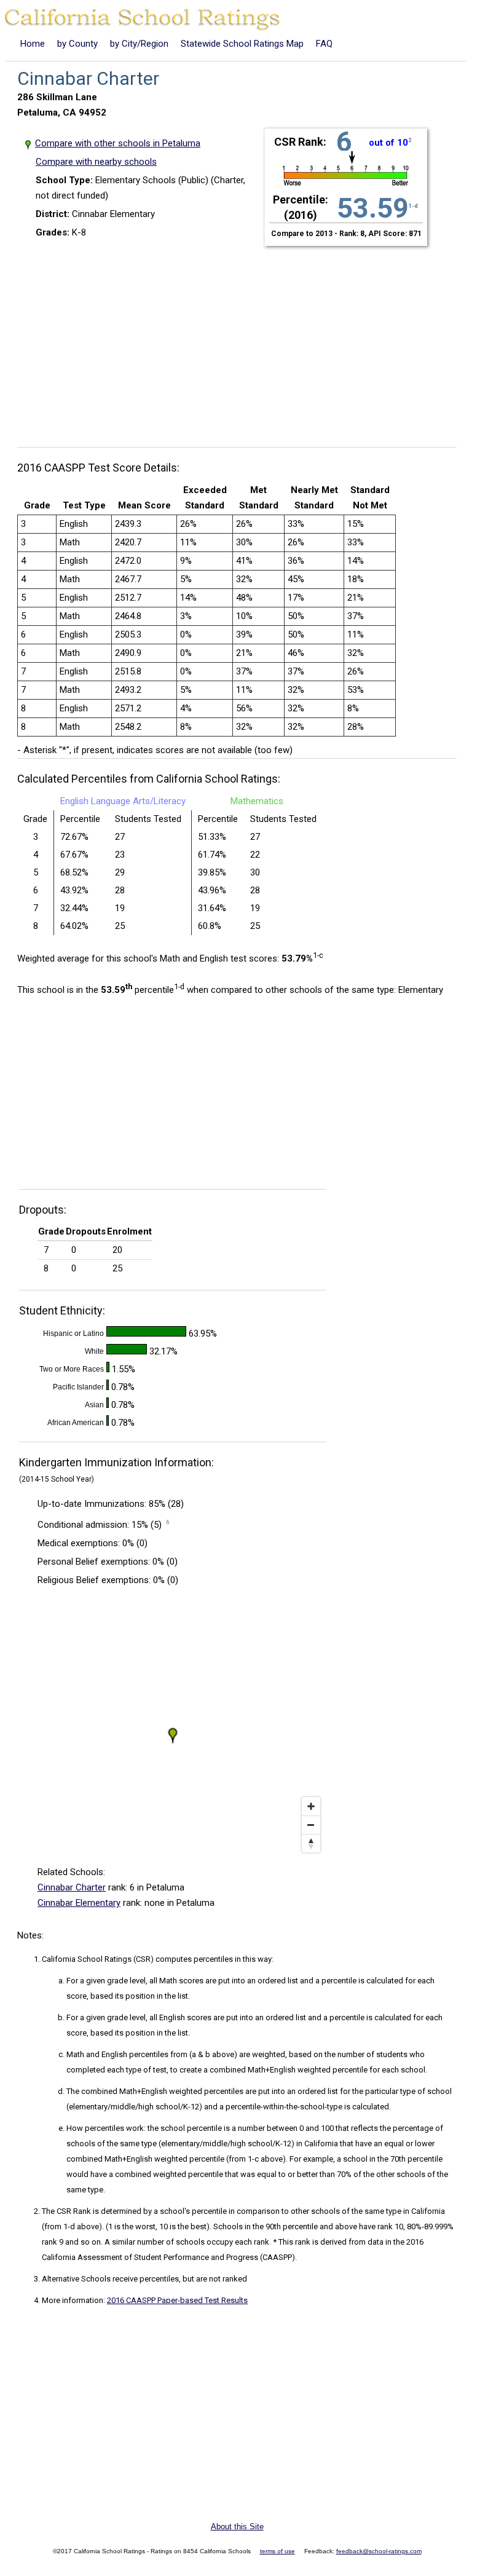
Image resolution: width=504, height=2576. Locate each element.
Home (33, 44)
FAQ (324, 44)
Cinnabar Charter (72, 1887)
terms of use (278, 2551)
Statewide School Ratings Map (242, 44)
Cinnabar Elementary (79, 1903)
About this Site (237, 2527)
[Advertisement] (242, 339)
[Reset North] (311, 1843)
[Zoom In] (311, 1806)
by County (77, 44)
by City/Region (139, 44)
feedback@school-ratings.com (379, 2551)
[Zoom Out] (311, 1825)
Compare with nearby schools (96, 162)
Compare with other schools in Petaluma (118, 143)
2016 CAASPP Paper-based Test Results (177, 2300)
